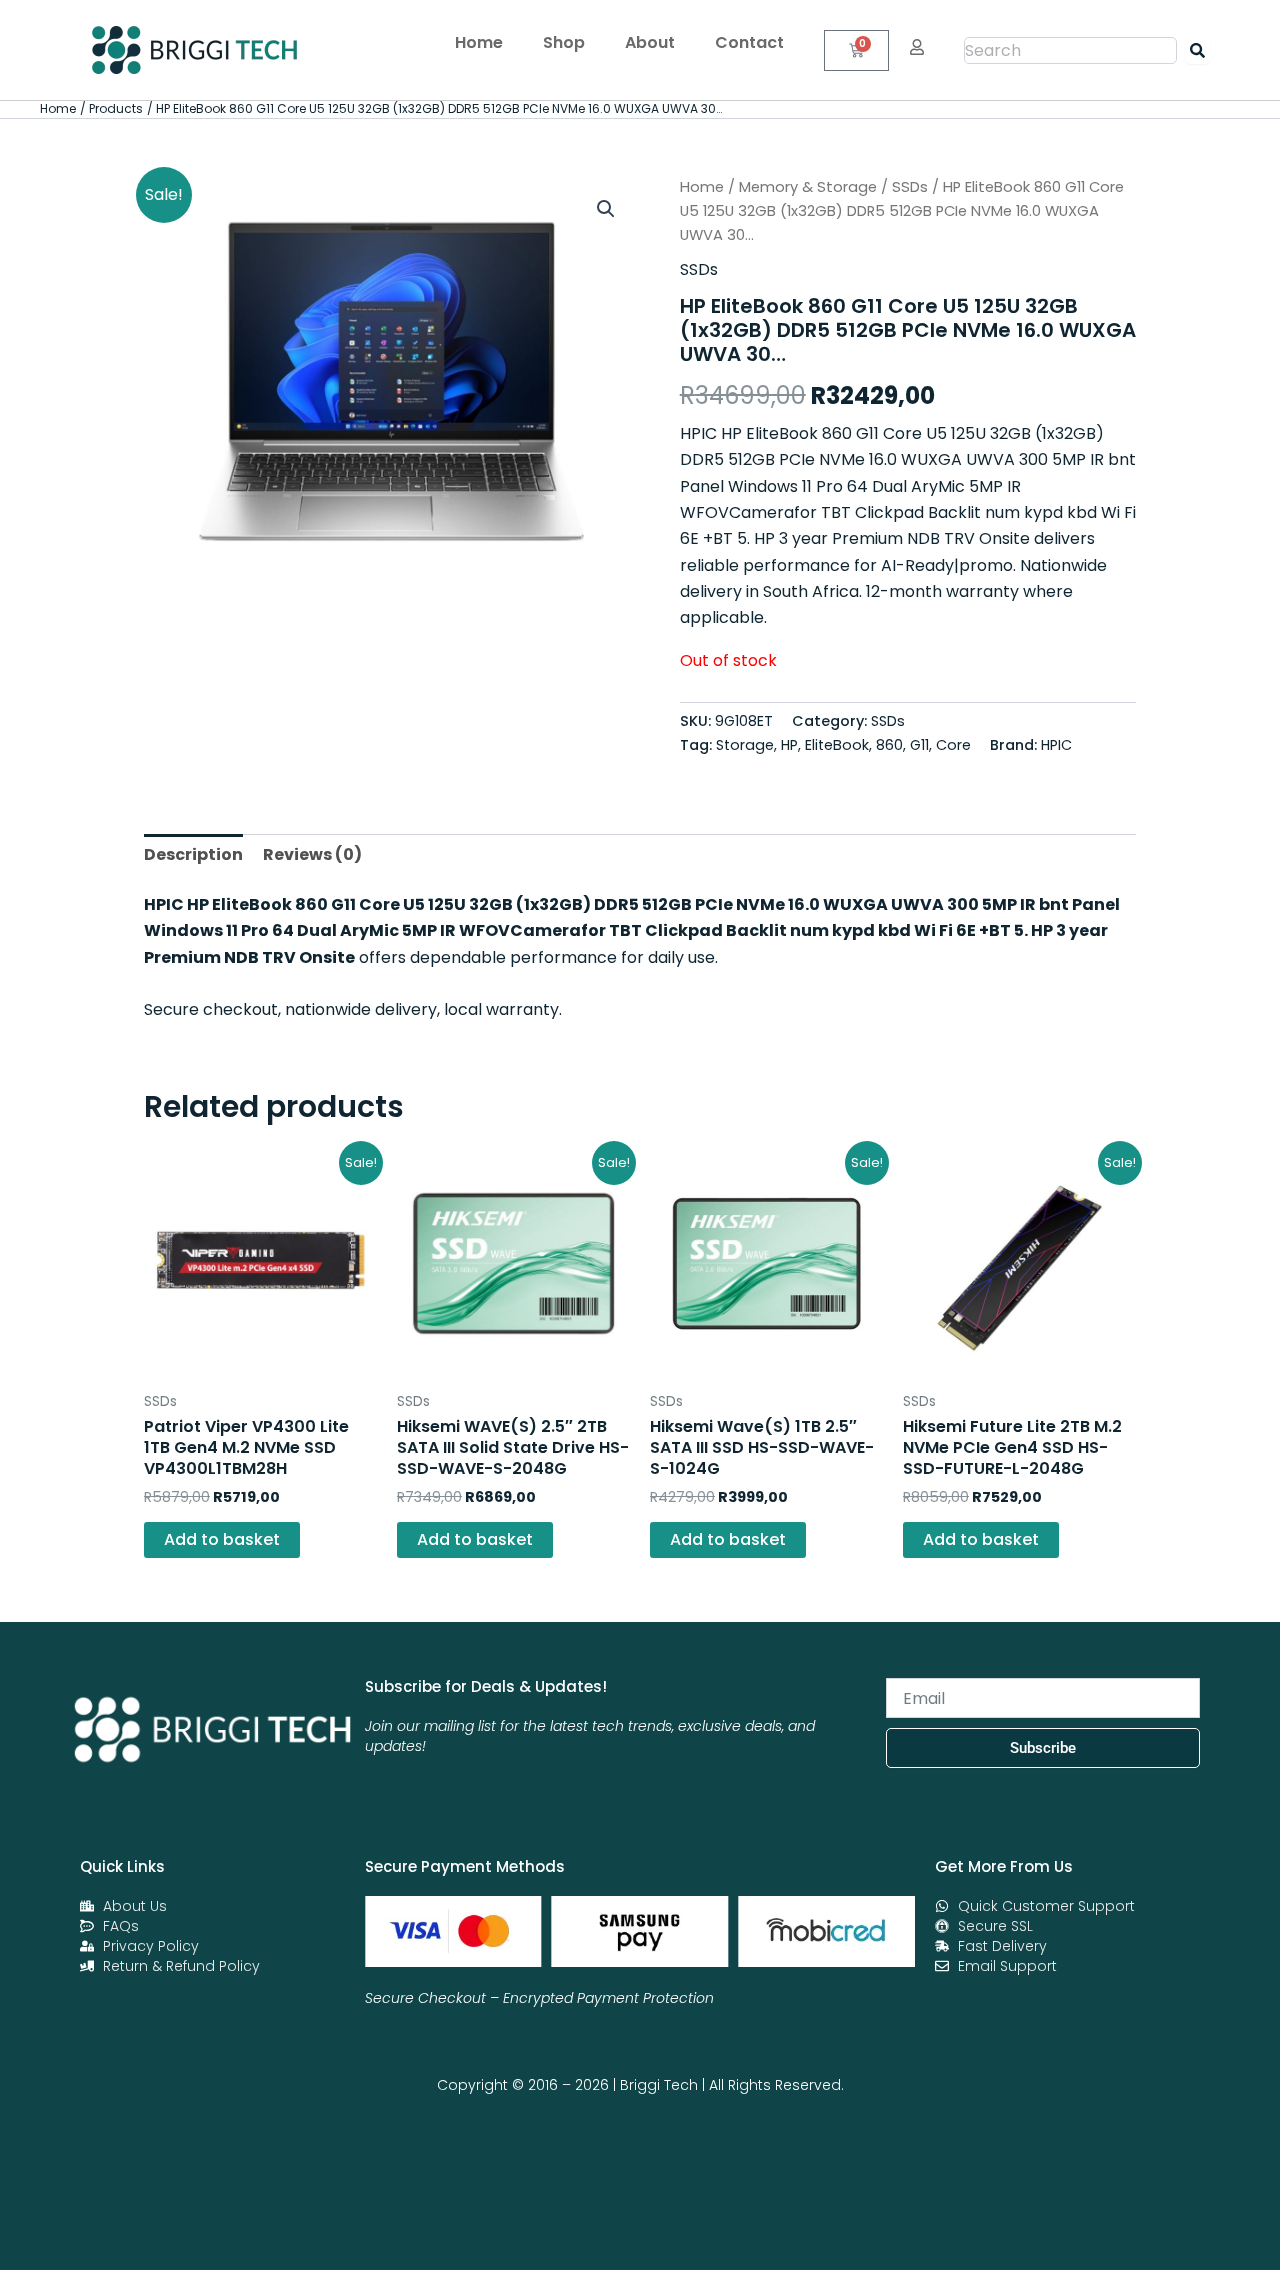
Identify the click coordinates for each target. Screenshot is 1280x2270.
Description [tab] (193, 854)
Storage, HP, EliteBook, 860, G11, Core (843, 745)
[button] (606, 209)
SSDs (910, 187)
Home (479, 42)
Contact (749, 42)
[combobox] (1070, 50)
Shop (564, 42)
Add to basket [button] (222, 1539)
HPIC (1056, 745)
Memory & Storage (808, 187)
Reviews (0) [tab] (312, 854)
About (650, 42)
